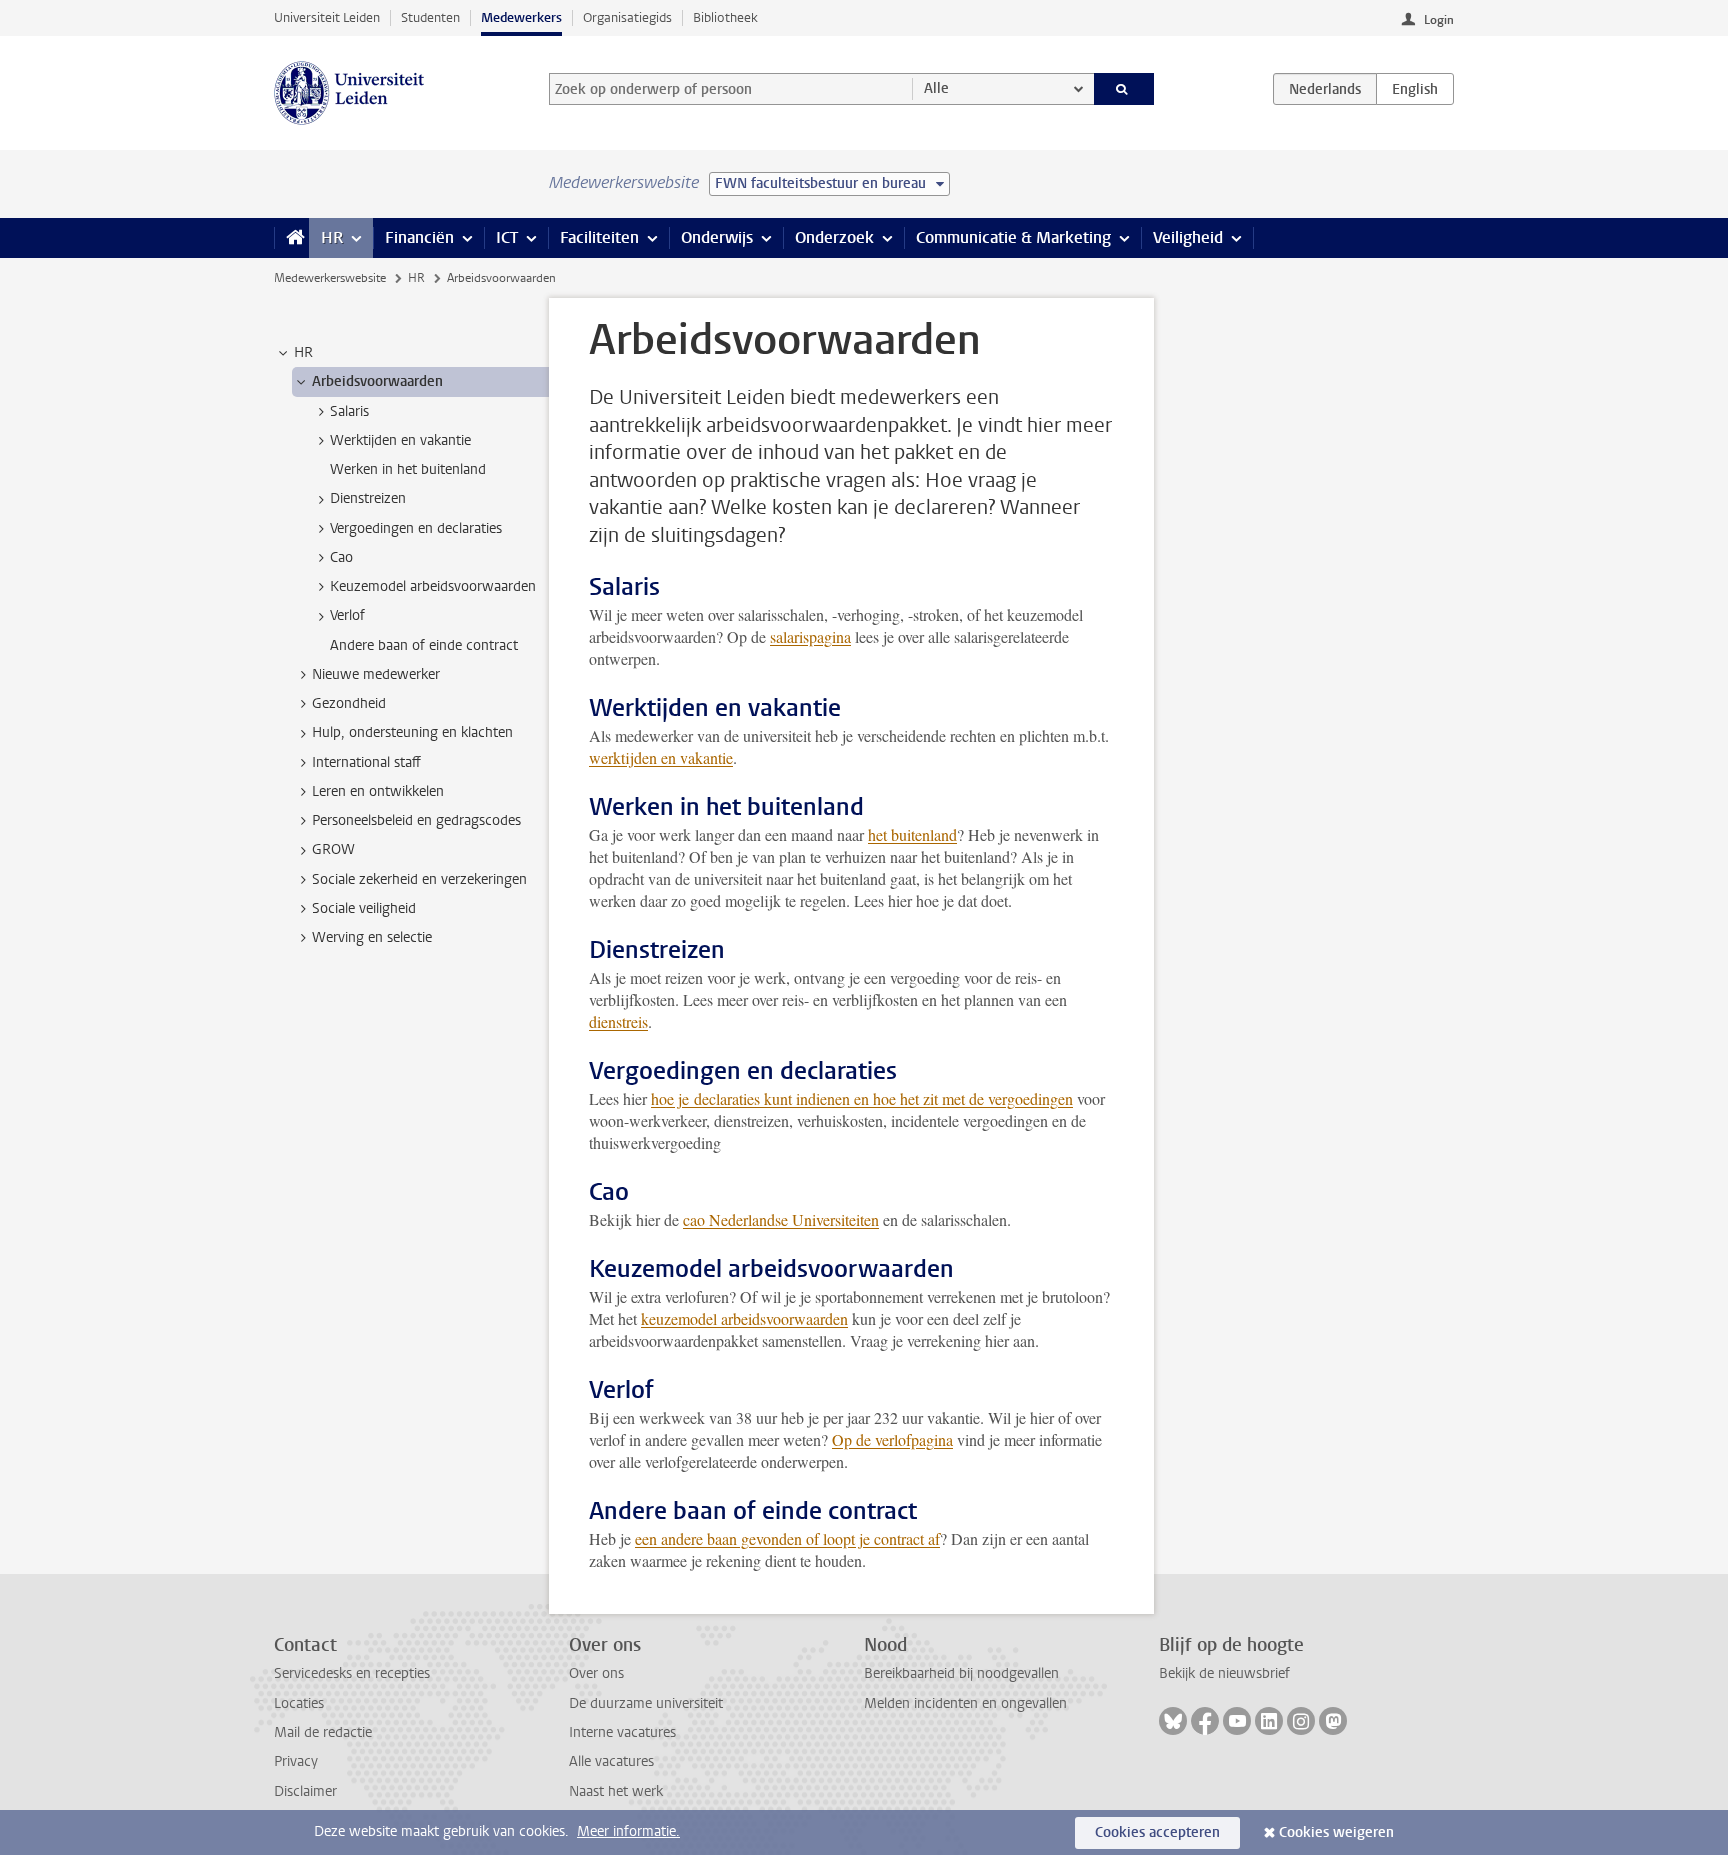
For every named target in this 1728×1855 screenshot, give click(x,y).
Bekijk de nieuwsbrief (1224, 1673)
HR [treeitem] (303, 352)
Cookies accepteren (1157, 1832)
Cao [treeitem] (341, 557)
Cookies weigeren (1336, 1832)
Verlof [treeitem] (347, 615)
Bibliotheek (725, 17)
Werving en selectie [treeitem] (372, 937)
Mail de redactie (323, 1732)
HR (332, 237)
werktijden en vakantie (661, 757)
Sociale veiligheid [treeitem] (364, 908)
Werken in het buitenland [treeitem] (408, 469)
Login (1439, 20)
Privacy (296, 1761)
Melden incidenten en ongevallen (965, 1703)
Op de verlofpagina (892, 1439)
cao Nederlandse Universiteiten (781, 1219)
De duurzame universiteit (646, 1703)
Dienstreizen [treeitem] (368, 498)
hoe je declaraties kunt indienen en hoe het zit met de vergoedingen (862, 1098)
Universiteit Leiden (327, 17)
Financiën (419, 237)
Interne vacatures (622, 1732)
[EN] (1415, 89)
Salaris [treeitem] (349, 411)
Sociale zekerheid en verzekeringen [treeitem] (419, 879)
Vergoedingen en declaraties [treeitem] (416, 528)
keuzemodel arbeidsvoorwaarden (744, 1318)
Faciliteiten (599, 237)
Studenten (430, 17)
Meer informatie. (628, 1831)
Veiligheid (1188, 237)
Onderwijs (717, 237)
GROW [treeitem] (333, 849)
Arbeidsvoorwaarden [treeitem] (377, 381)
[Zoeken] (1124, 89)
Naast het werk (616, 1791)
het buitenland (912, 834)
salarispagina (810, 636)
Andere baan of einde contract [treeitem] (424, 645)
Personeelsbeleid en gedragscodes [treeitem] (416, 820)
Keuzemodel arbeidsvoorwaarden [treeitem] (433, 586)
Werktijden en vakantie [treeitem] (400, 440)
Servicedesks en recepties (352, 1673)
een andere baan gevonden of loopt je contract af (787, 1538)
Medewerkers (521, 17)
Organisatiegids (627, 17)
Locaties (299, 1703)
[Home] (291, 238)
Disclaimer (305, 1791)
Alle (936, 88)
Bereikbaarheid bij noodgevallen (961, 1673)
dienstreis (618, 1021)
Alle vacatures (611, 1761)
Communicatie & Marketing (1013, 237)
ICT (507, 237)
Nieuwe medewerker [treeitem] (376, 674)
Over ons (596, 1673)
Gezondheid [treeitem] (349, 703)
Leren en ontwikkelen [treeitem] (378, 791)
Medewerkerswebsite (330, 278)
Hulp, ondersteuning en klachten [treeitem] (412, 732)
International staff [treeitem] (366, 762)
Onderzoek (834, 237)
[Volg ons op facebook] (1205, 1721)
